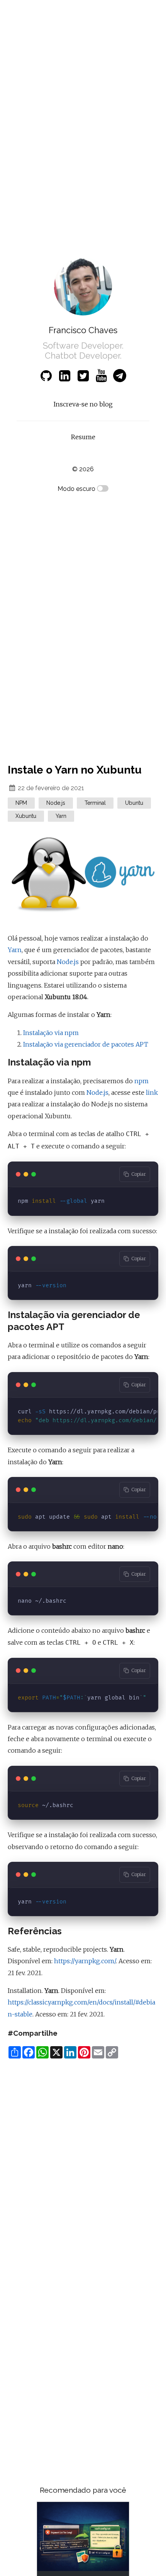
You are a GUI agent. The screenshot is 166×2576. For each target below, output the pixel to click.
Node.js (68, 962)
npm (141, 1081)
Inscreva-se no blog (83, 404)
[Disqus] (83, 2162)
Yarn (15, 950)
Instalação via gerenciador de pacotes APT (86, 1044)
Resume (83, 437)
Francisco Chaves (83, 330)
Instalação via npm (51, 1033)
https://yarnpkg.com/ (85, 1961)
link (152, 1092)
